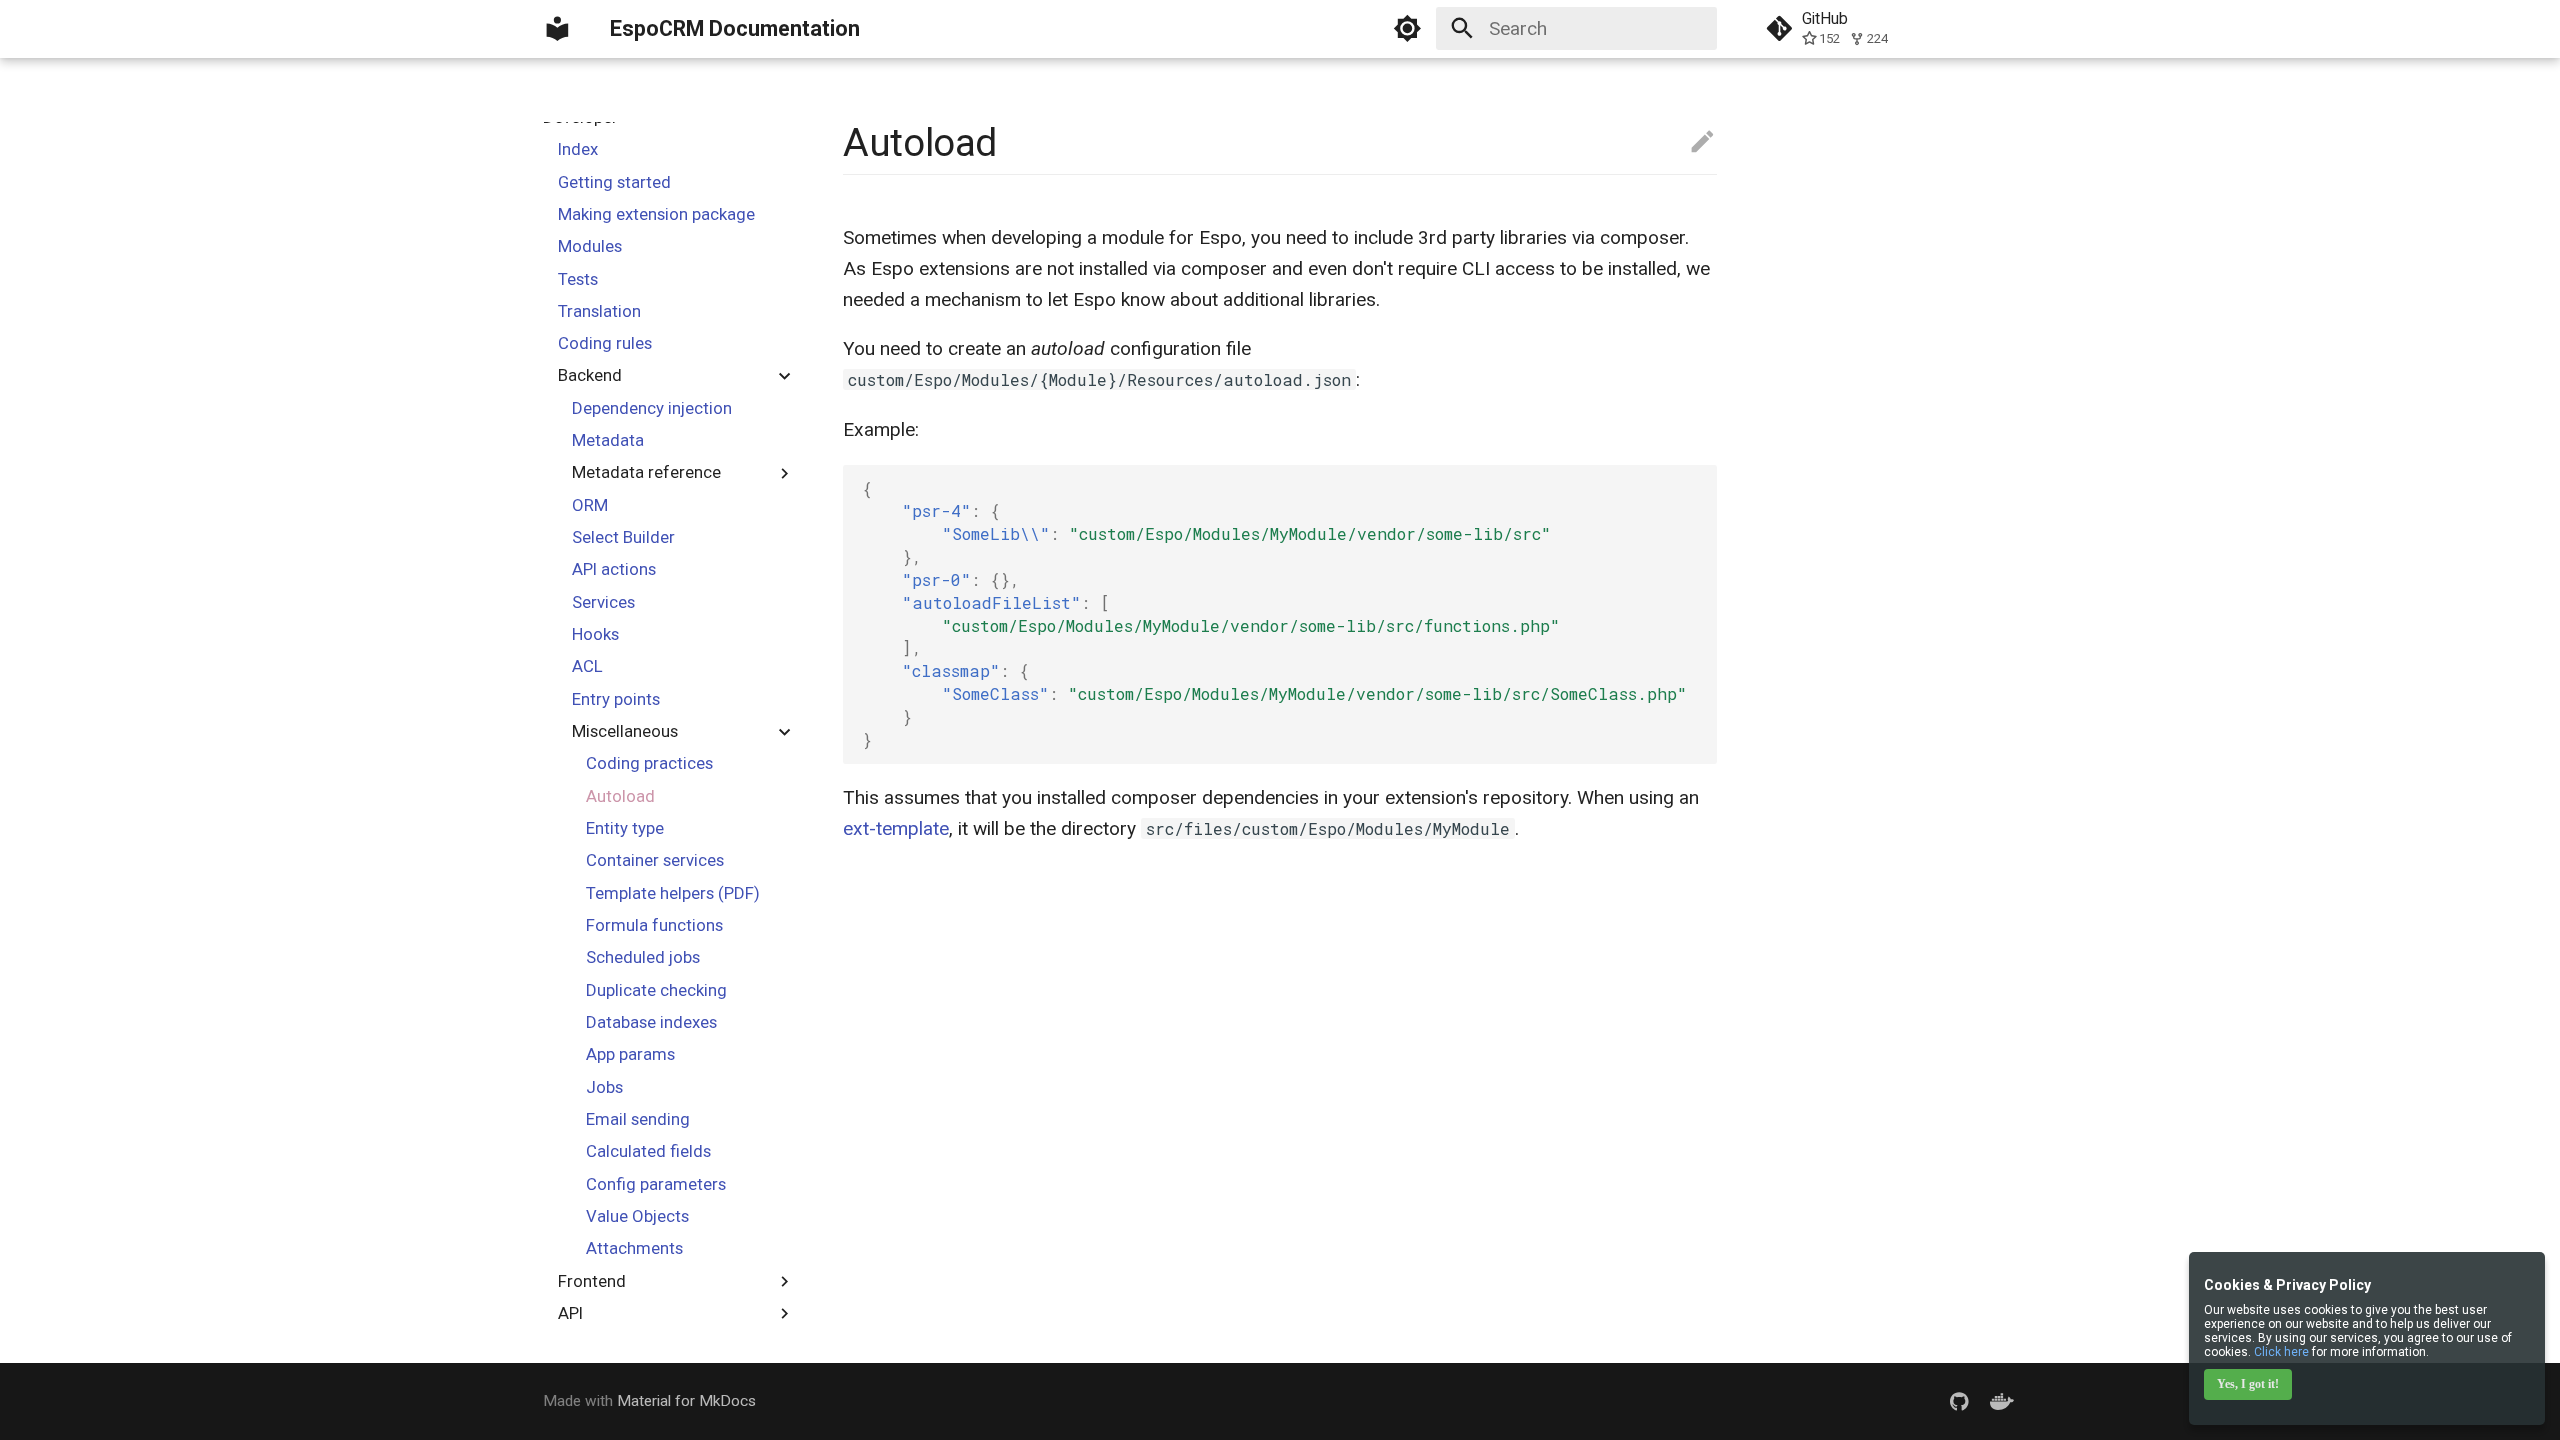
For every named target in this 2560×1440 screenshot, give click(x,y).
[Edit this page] (1702, 142)
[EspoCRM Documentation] (558, 29)
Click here (2281, 1352)
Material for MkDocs (686, 1401)
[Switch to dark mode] (1407, 29)
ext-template (896, 828)
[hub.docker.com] (2002, 1401)
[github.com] (1959, 1401)
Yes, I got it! (2248, 1384)
